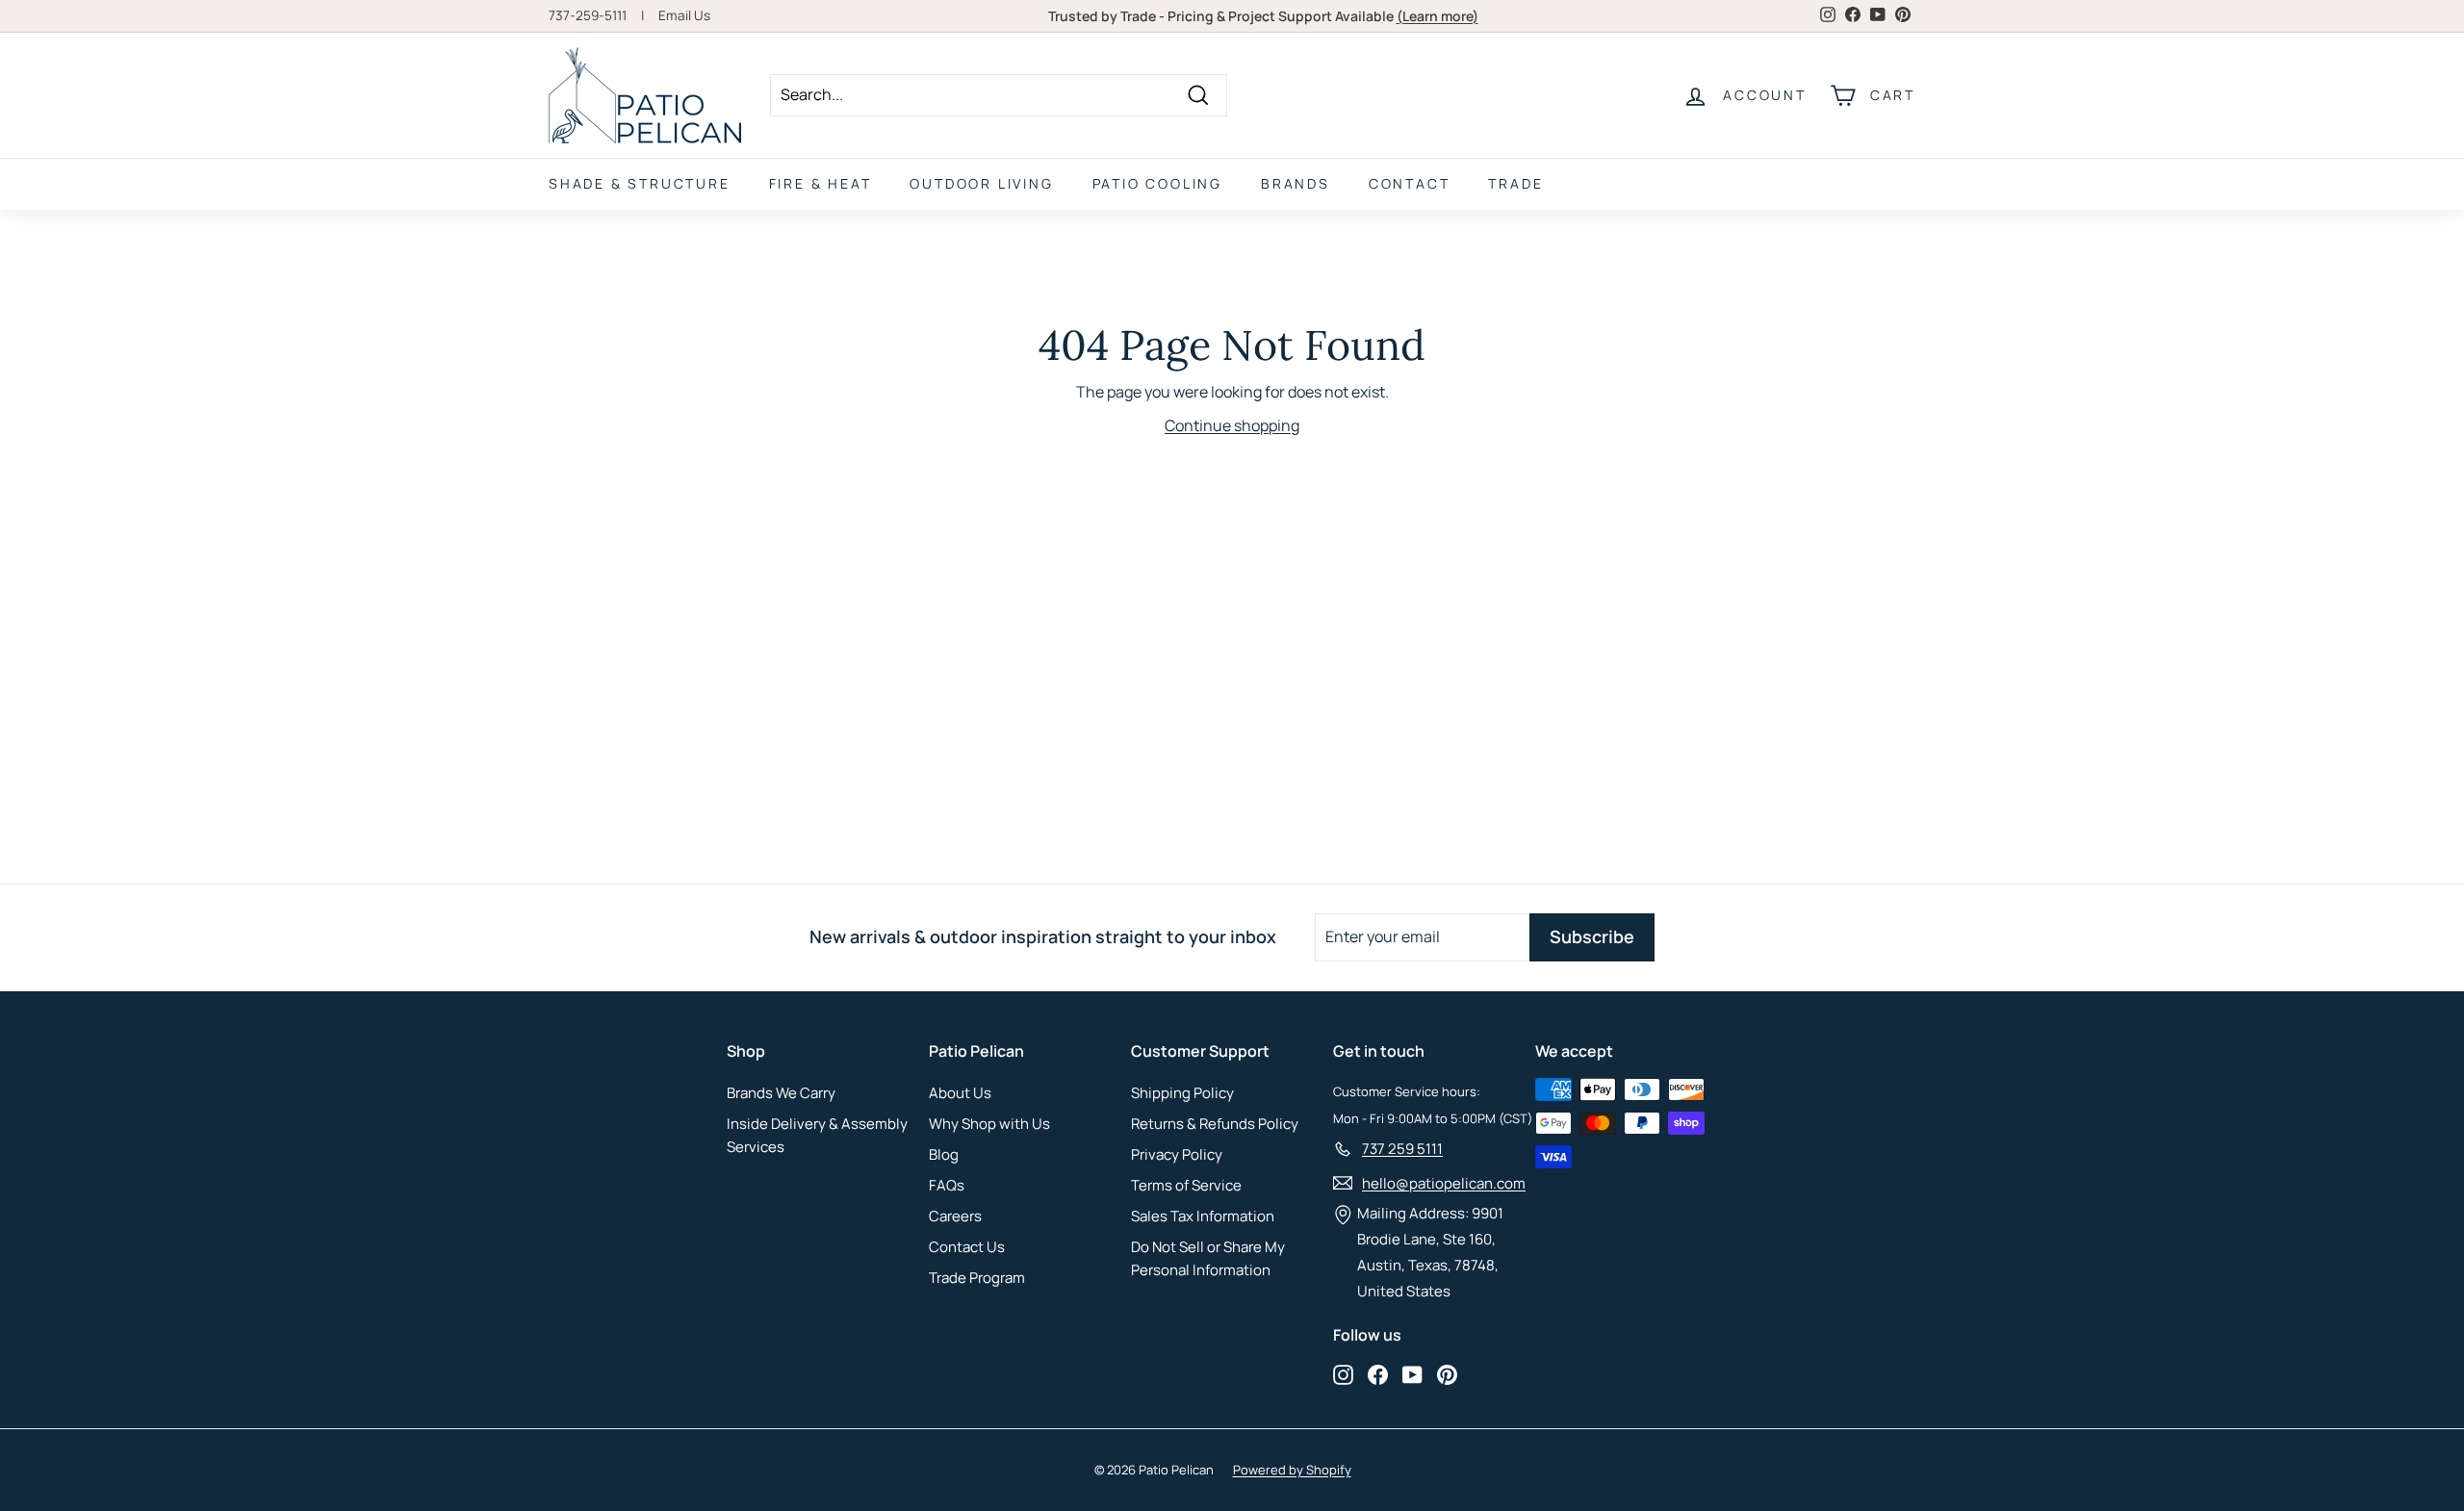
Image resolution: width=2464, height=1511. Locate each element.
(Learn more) (1437, 16)
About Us (960, 1093)
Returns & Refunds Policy (1215, 1124)
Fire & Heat (821, 183)
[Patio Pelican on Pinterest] (1447, 1373)
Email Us (684, 15)
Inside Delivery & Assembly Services (817, 1135)
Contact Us (967, 1247)
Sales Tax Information (1203, 1216)
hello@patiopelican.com (1444, 1183)
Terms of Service (1186, 1185)
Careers (955, 1216)
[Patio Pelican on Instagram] (1343, 1373)
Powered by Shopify (1292, 1470)
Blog (944, 1154)
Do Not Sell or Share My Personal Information (1208, 1258)
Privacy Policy (1177, 1154)
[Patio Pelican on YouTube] (1412, 1373)
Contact (1410, 183)
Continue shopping (1232, 425)
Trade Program (977, 1278)
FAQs (947, 1185)
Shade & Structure (640, 183)
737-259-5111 (588, 15)
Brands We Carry (781, 1093)
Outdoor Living (981, 183)
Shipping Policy (1182, 1093)
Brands (1296, 183)
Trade (1515, 183)
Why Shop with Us (989, 1124)
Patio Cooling (1157, 183)
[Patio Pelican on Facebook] (1378, 1373)
